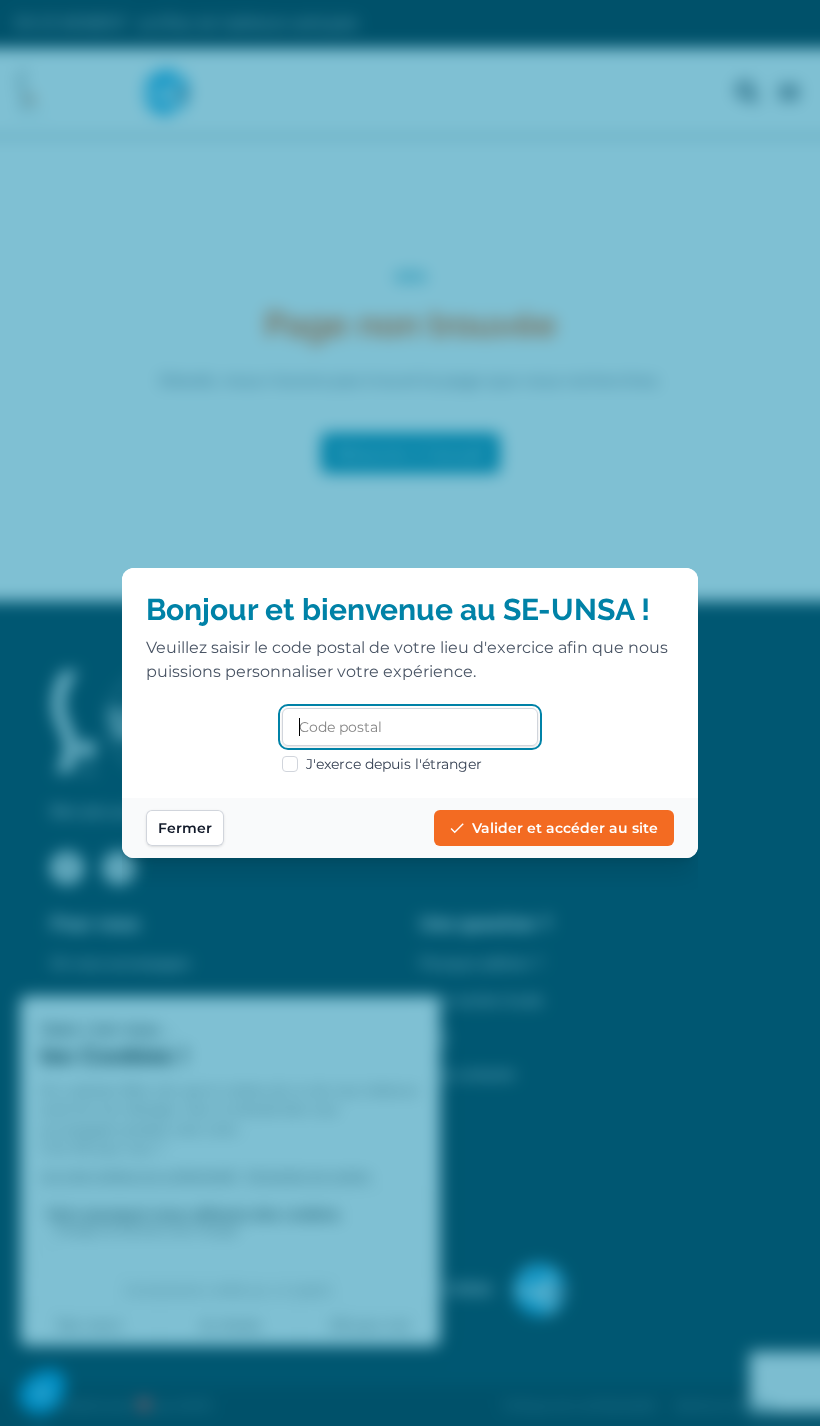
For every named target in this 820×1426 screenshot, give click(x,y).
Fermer (185, 828)
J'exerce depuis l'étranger (394, 764)
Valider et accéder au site (565, 828)
